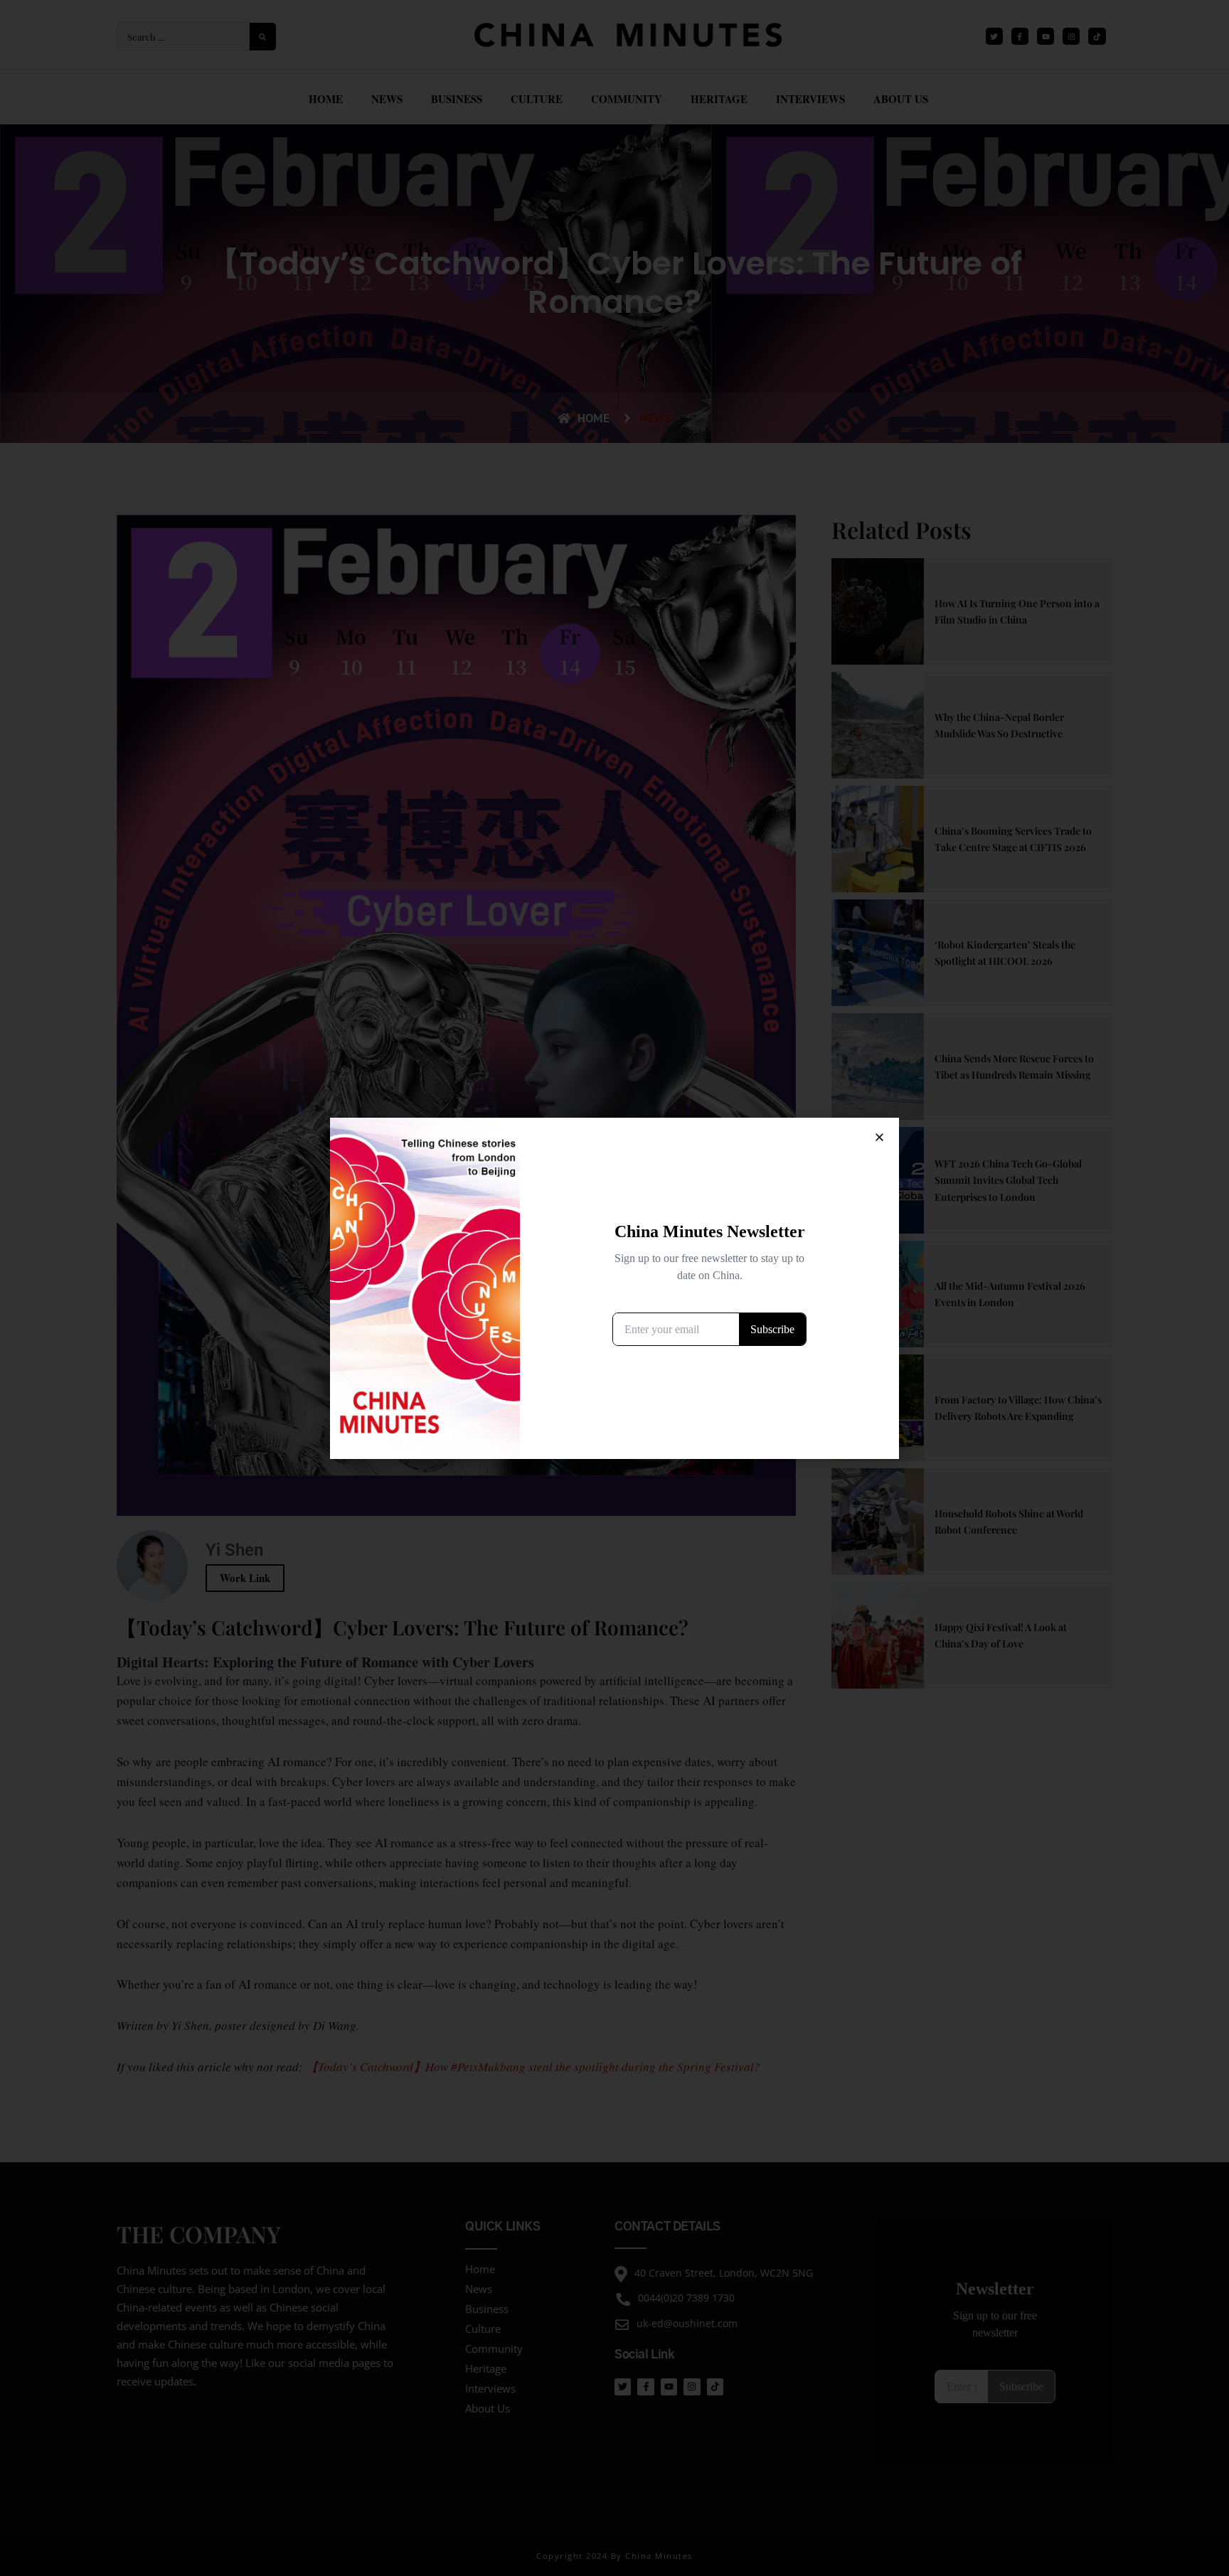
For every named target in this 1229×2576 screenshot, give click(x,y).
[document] (614, 1288)
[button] (879, 1137)
